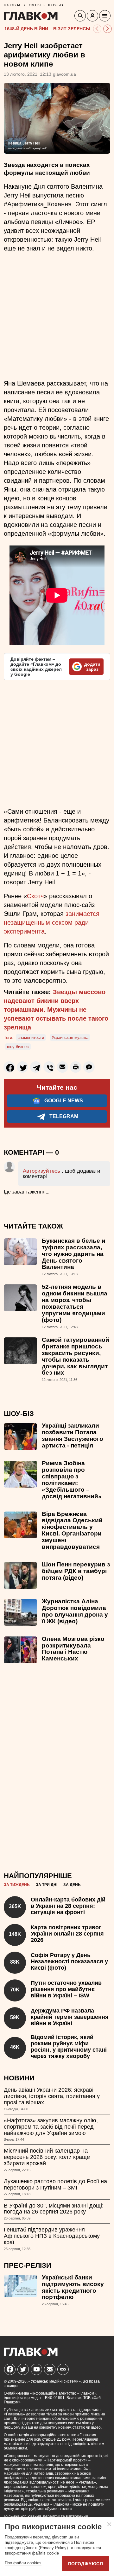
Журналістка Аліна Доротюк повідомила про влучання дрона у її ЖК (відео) (75, 1611)
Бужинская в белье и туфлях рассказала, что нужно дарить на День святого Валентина (74, 1254)
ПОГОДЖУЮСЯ (85, 2564)
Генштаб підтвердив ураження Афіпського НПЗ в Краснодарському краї (52, 2236)
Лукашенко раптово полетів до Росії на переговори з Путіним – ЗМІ (55, 2184)
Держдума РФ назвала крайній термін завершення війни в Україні (70, 2017)
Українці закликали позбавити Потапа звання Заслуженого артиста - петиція (73, 1435)
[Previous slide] (97, 29)
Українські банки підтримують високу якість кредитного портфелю (73, 2287)
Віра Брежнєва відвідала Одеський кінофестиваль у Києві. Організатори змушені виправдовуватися (72, 1530)
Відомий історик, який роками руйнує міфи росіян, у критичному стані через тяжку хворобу (69, 2046)
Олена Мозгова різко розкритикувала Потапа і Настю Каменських (73, 1649)
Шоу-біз (19, 1414)
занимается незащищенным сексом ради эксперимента (52, 923)
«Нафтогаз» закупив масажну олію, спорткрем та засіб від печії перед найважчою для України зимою (51, 2127)
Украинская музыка (70, 1037)
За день (72, 1885)
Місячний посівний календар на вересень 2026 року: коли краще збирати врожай (47, 2157)
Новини (19, 2078)
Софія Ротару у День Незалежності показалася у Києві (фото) (69, 1961)
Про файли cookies (23, 2563)
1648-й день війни (26, 29)
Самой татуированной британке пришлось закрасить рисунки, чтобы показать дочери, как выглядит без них (76, 1356)
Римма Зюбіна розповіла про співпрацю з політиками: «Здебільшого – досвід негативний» (72, 1480)
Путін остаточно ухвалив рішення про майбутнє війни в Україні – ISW (66, 1989)
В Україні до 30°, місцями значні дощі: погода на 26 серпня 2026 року (54, 2209)
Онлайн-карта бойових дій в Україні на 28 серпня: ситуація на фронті (68, 1906)
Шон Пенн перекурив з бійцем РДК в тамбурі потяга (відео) (76, 1571)
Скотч (35, 896)
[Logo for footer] (31, 2354)
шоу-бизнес (18, 1047)
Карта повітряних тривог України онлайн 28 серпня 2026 (67, 1934)
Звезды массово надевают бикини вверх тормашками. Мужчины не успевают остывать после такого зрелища (56, 1010)
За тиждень (17, 1885)
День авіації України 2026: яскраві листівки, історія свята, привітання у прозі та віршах (52, 2096)
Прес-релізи (28, 2265)
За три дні (47, 1885)
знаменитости (31, 1037)
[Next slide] (108, 29)
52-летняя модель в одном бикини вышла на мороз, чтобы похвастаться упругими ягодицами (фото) (75, 1303)
